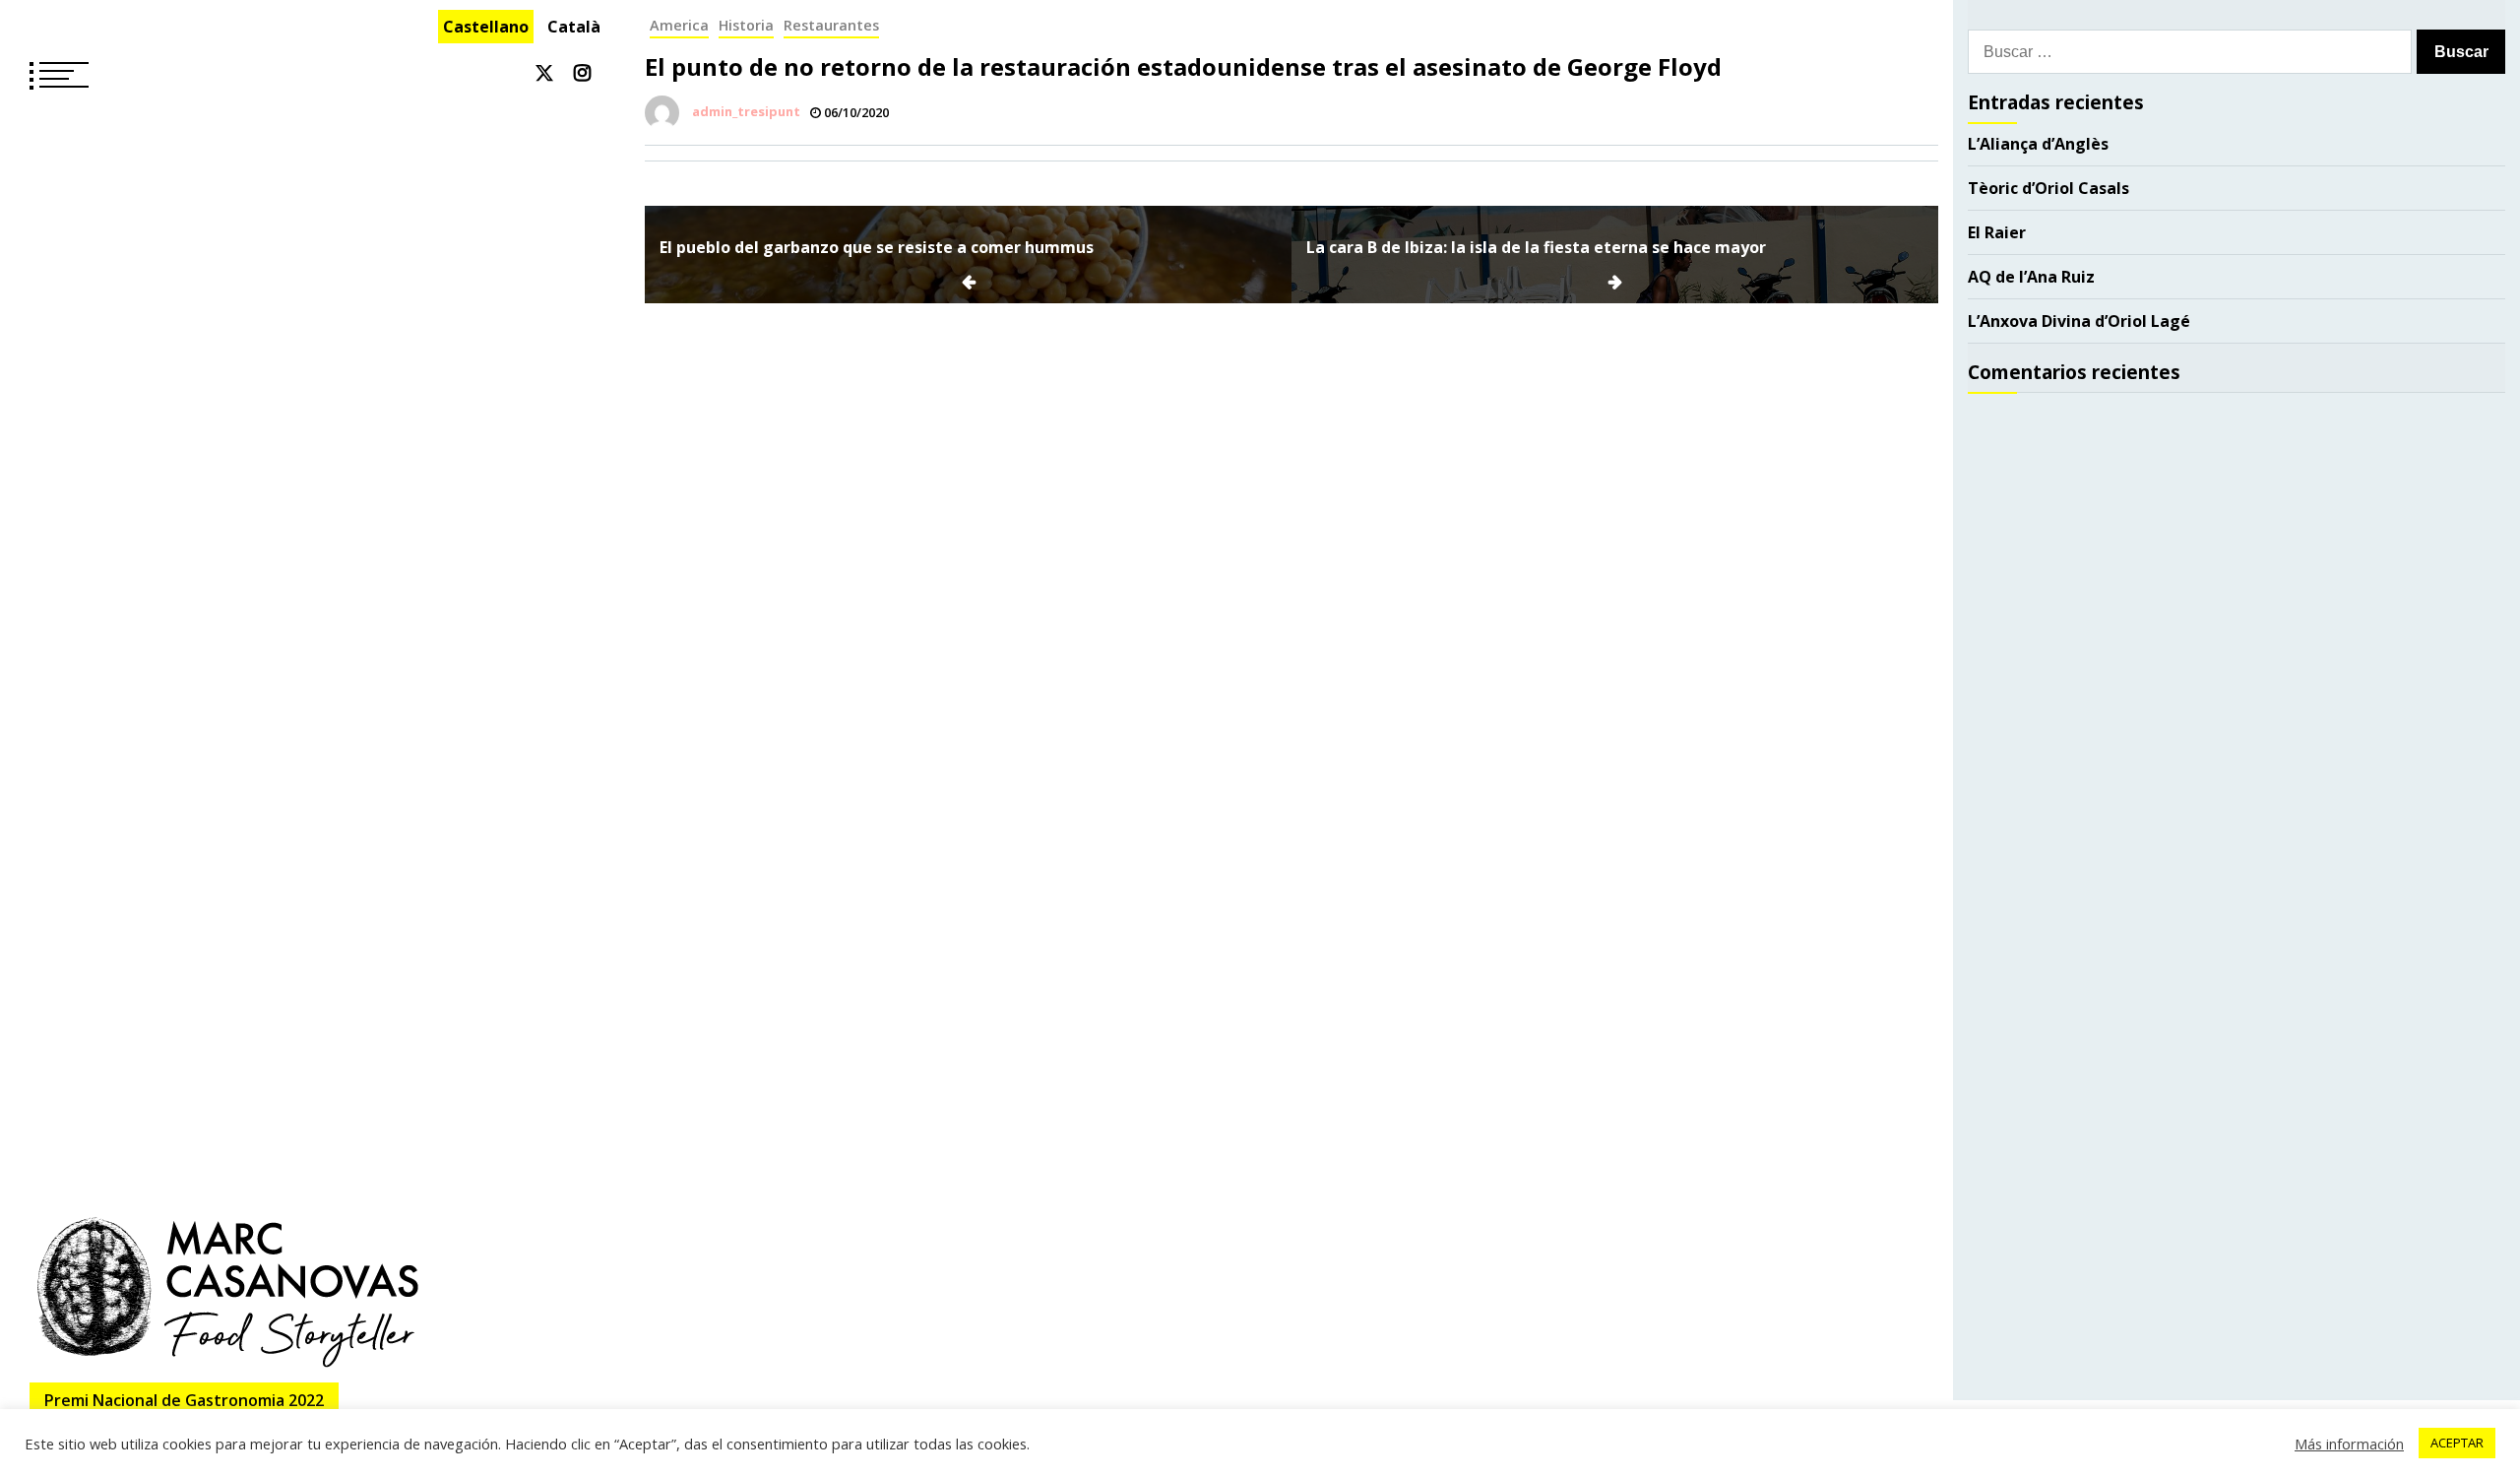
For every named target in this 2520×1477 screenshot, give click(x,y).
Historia (746, 25)
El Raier (1997, 232)
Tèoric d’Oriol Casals (2048, 188)
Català (574, 27)
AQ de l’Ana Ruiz (2031, 277)
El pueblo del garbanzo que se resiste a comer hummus (877, 247)
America (679, 25)
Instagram (582, 73)
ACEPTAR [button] (2457, 1443)
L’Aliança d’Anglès (2038, 144)
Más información (2349, 1444)
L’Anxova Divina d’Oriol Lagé (2079, 321)
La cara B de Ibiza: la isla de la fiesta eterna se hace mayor (1536, 247)
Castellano (486, 27)
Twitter (544, 73)
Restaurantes (831, 25)
